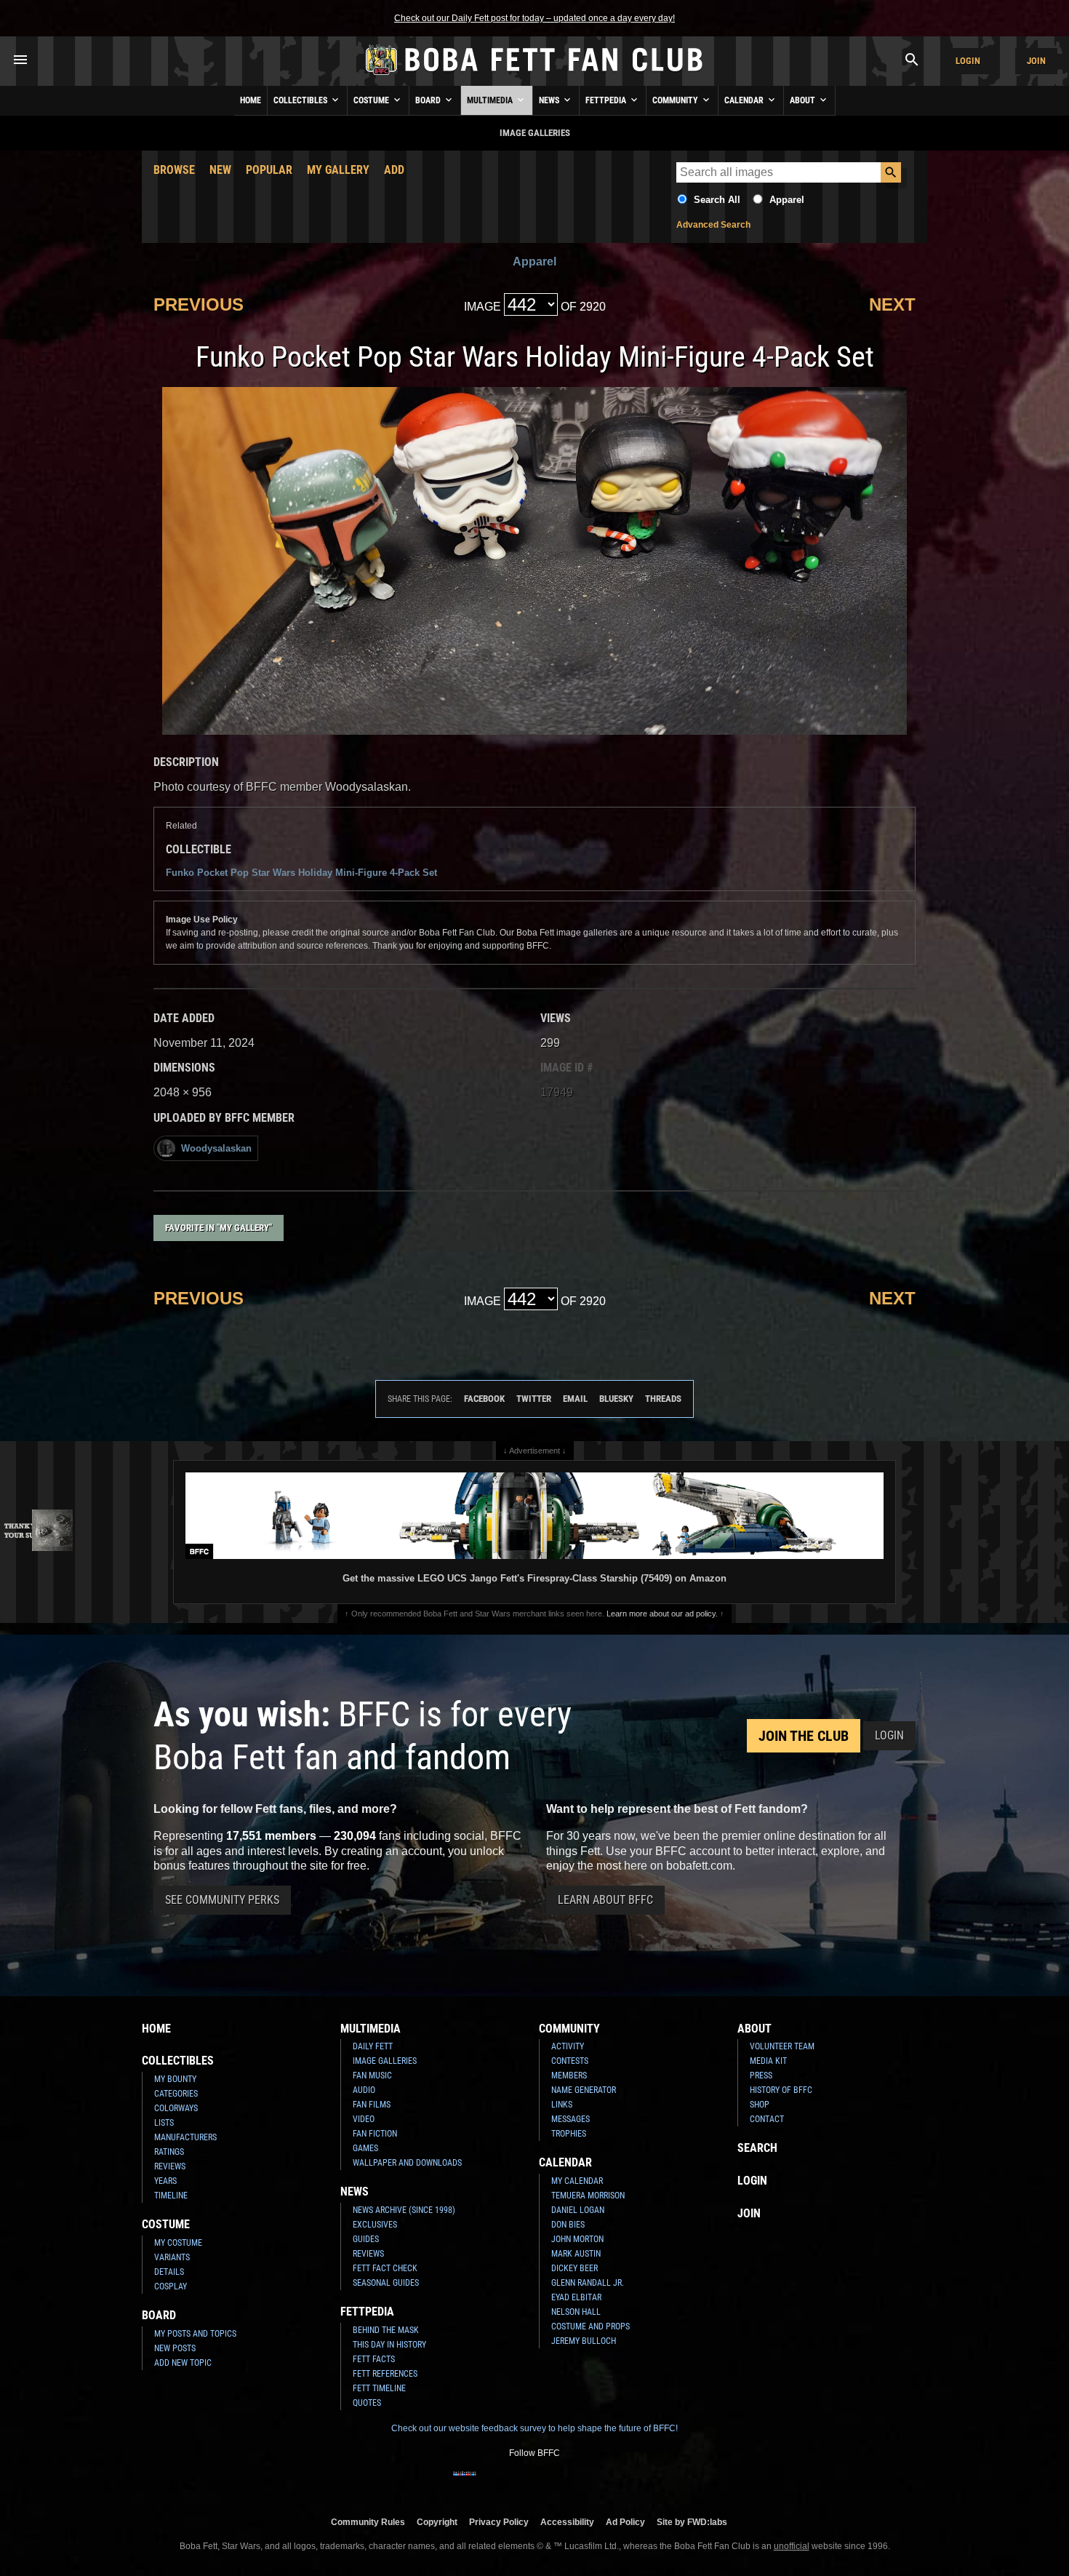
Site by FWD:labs (692, 2522)
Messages (570, 2119)
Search (757, 2148)
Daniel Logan (578, 2210)
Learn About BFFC (605, 1900)
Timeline (171, 2196)
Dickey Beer (574, 2268)
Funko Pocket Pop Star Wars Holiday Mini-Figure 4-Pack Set (301, 873)
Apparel (787, 200)
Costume (372, 100)
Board (429, 100)
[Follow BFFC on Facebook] (465, 2483)
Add (394, 170)
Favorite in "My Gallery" (219, 1228)
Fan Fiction (375, 2134)
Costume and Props (590, 2326)
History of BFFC (781, 2090)
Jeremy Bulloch (584, 2341)
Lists (164, 2123)
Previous (199, 304)
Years (165, 2181)
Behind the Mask (386, 2330)
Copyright (437, 2522)
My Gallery (338, 170)
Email (575, 1399)
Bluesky (616, 1399)
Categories (176, 2094)
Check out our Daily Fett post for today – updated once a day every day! (534, 18)
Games (365, 2148)
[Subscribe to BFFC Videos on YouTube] (558, 2483)
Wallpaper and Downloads (407, 2163)
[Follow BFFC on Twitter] (511, 2483)
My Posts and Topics (195, 2334)
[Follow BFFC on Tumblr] (534, 2483)
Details (169, 2272)
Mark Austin (576, 2254)
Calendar (745, 100)
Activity (568, 2046)
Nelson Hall (576, 2312)
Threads (663, 1399)
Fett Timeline (379, 2388)
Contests (570, 2061)
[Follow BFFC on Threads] (581, 2483)
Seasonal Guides (386, 2283)
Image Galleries (385, 2061)
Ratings (169, 2152)
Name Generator (584, 2090)
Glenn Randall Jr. (588, 2283)
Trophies (569, 2134)
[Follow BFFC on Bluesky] (604, 2483)
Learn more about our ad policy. (662, 1614)
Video (364, 2119)
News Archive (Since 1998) (404, 2210)
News (550, 100)
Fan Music (372, 2075)
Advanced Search (713, 225)
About (804, 100)
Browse (174, 170)
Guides (366, 2239)
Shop (760, 2105)
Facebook (484, 1399)
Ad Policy (625, 2522)
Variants (172, 2257)
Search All (717, 200)
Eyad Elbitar (576, 2297)
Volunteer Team (782, 2046)
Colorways (176, 2108)
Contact (767, 2119)
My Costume (178, 2243)
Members (569, 2075)
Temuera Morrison (588, 2196)
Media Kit (768, 2061)
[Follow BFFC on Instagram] (488, 2483)
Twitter (534, 1399)
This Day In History (389, 2345)
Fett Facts (374, 2359)
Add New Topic (183, 2363)
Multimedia (491, 100)
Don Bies (568, 2225)
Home (251, 100)
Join (1036, 61)
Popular (269, 170)
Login (968, 61)
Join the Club (804, 1736)
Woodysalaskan (216, 1148)
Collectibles (301, 100)
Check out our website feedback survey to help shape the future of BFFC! (534, 2428)
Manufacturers (185, 2137)
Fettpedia (607, 100)
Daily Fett (373, 2046)
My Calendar (577, 2181)
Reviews (170, 2166)
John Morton (577, 2239)
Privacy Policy (499, 2522)
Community (676, 100)
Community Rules (368, 2522)
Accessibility (567, 2522)
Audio (364, 2090)
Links (562, 2105)
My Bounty (175, 2079)
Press (761, 2075)
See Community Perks (222, 1900)
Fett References (385, 2374)
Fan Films (372, 2105)
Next (892, 304)
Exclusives (375, 2225)
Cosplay (171, 2286)
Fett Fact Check (385, 2268)
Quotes (367, 2403)
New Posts (175, 2348)
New (220, 170)
